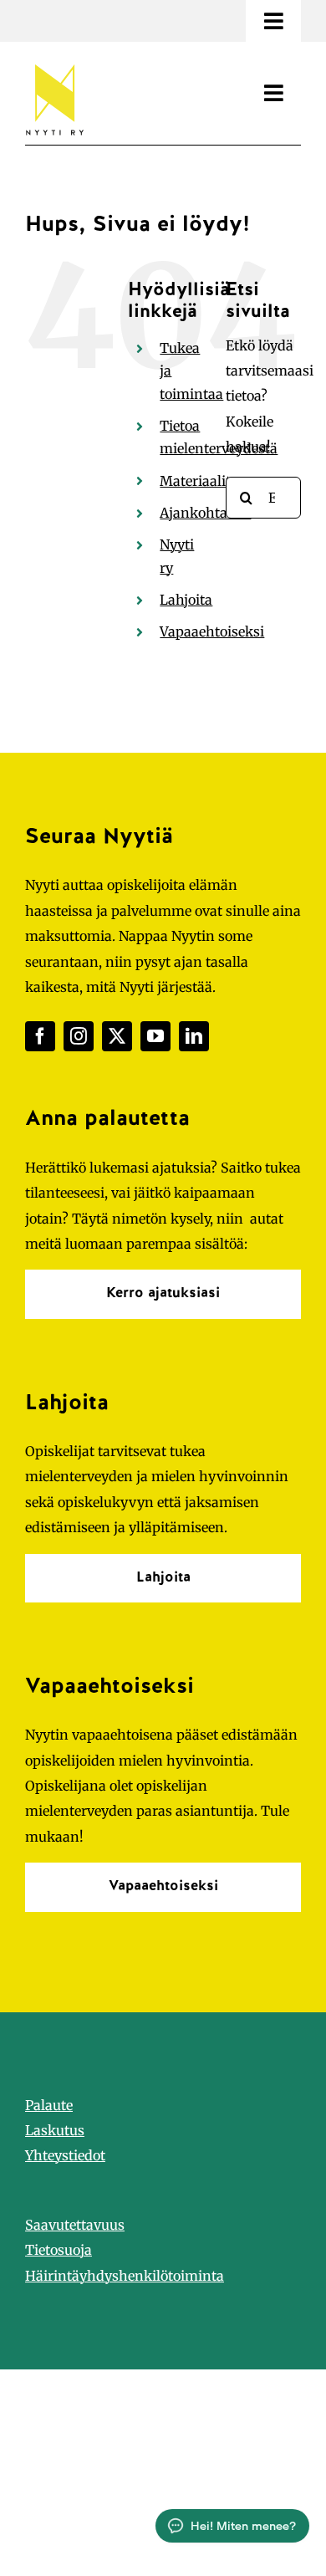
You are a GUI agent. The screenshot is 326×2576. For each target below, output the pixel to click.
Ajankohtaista (205, 513)
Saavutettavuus (75, 2225)
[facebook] (40, 1036)
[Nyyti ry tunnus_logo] (54, 61)
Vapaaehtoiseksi (212, 631)
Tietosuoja (59, 2250)
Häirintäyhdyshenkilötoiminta (125, 2276)
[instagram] (79, 1036)
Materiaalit (195, 481)
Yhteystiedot (65, 2155)
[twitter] (117, 1036)
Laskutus (55, 2130)
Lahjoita (186, 600)
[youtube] (155, 1036)
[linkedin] (194, 1036)
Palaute (49, 2105)
